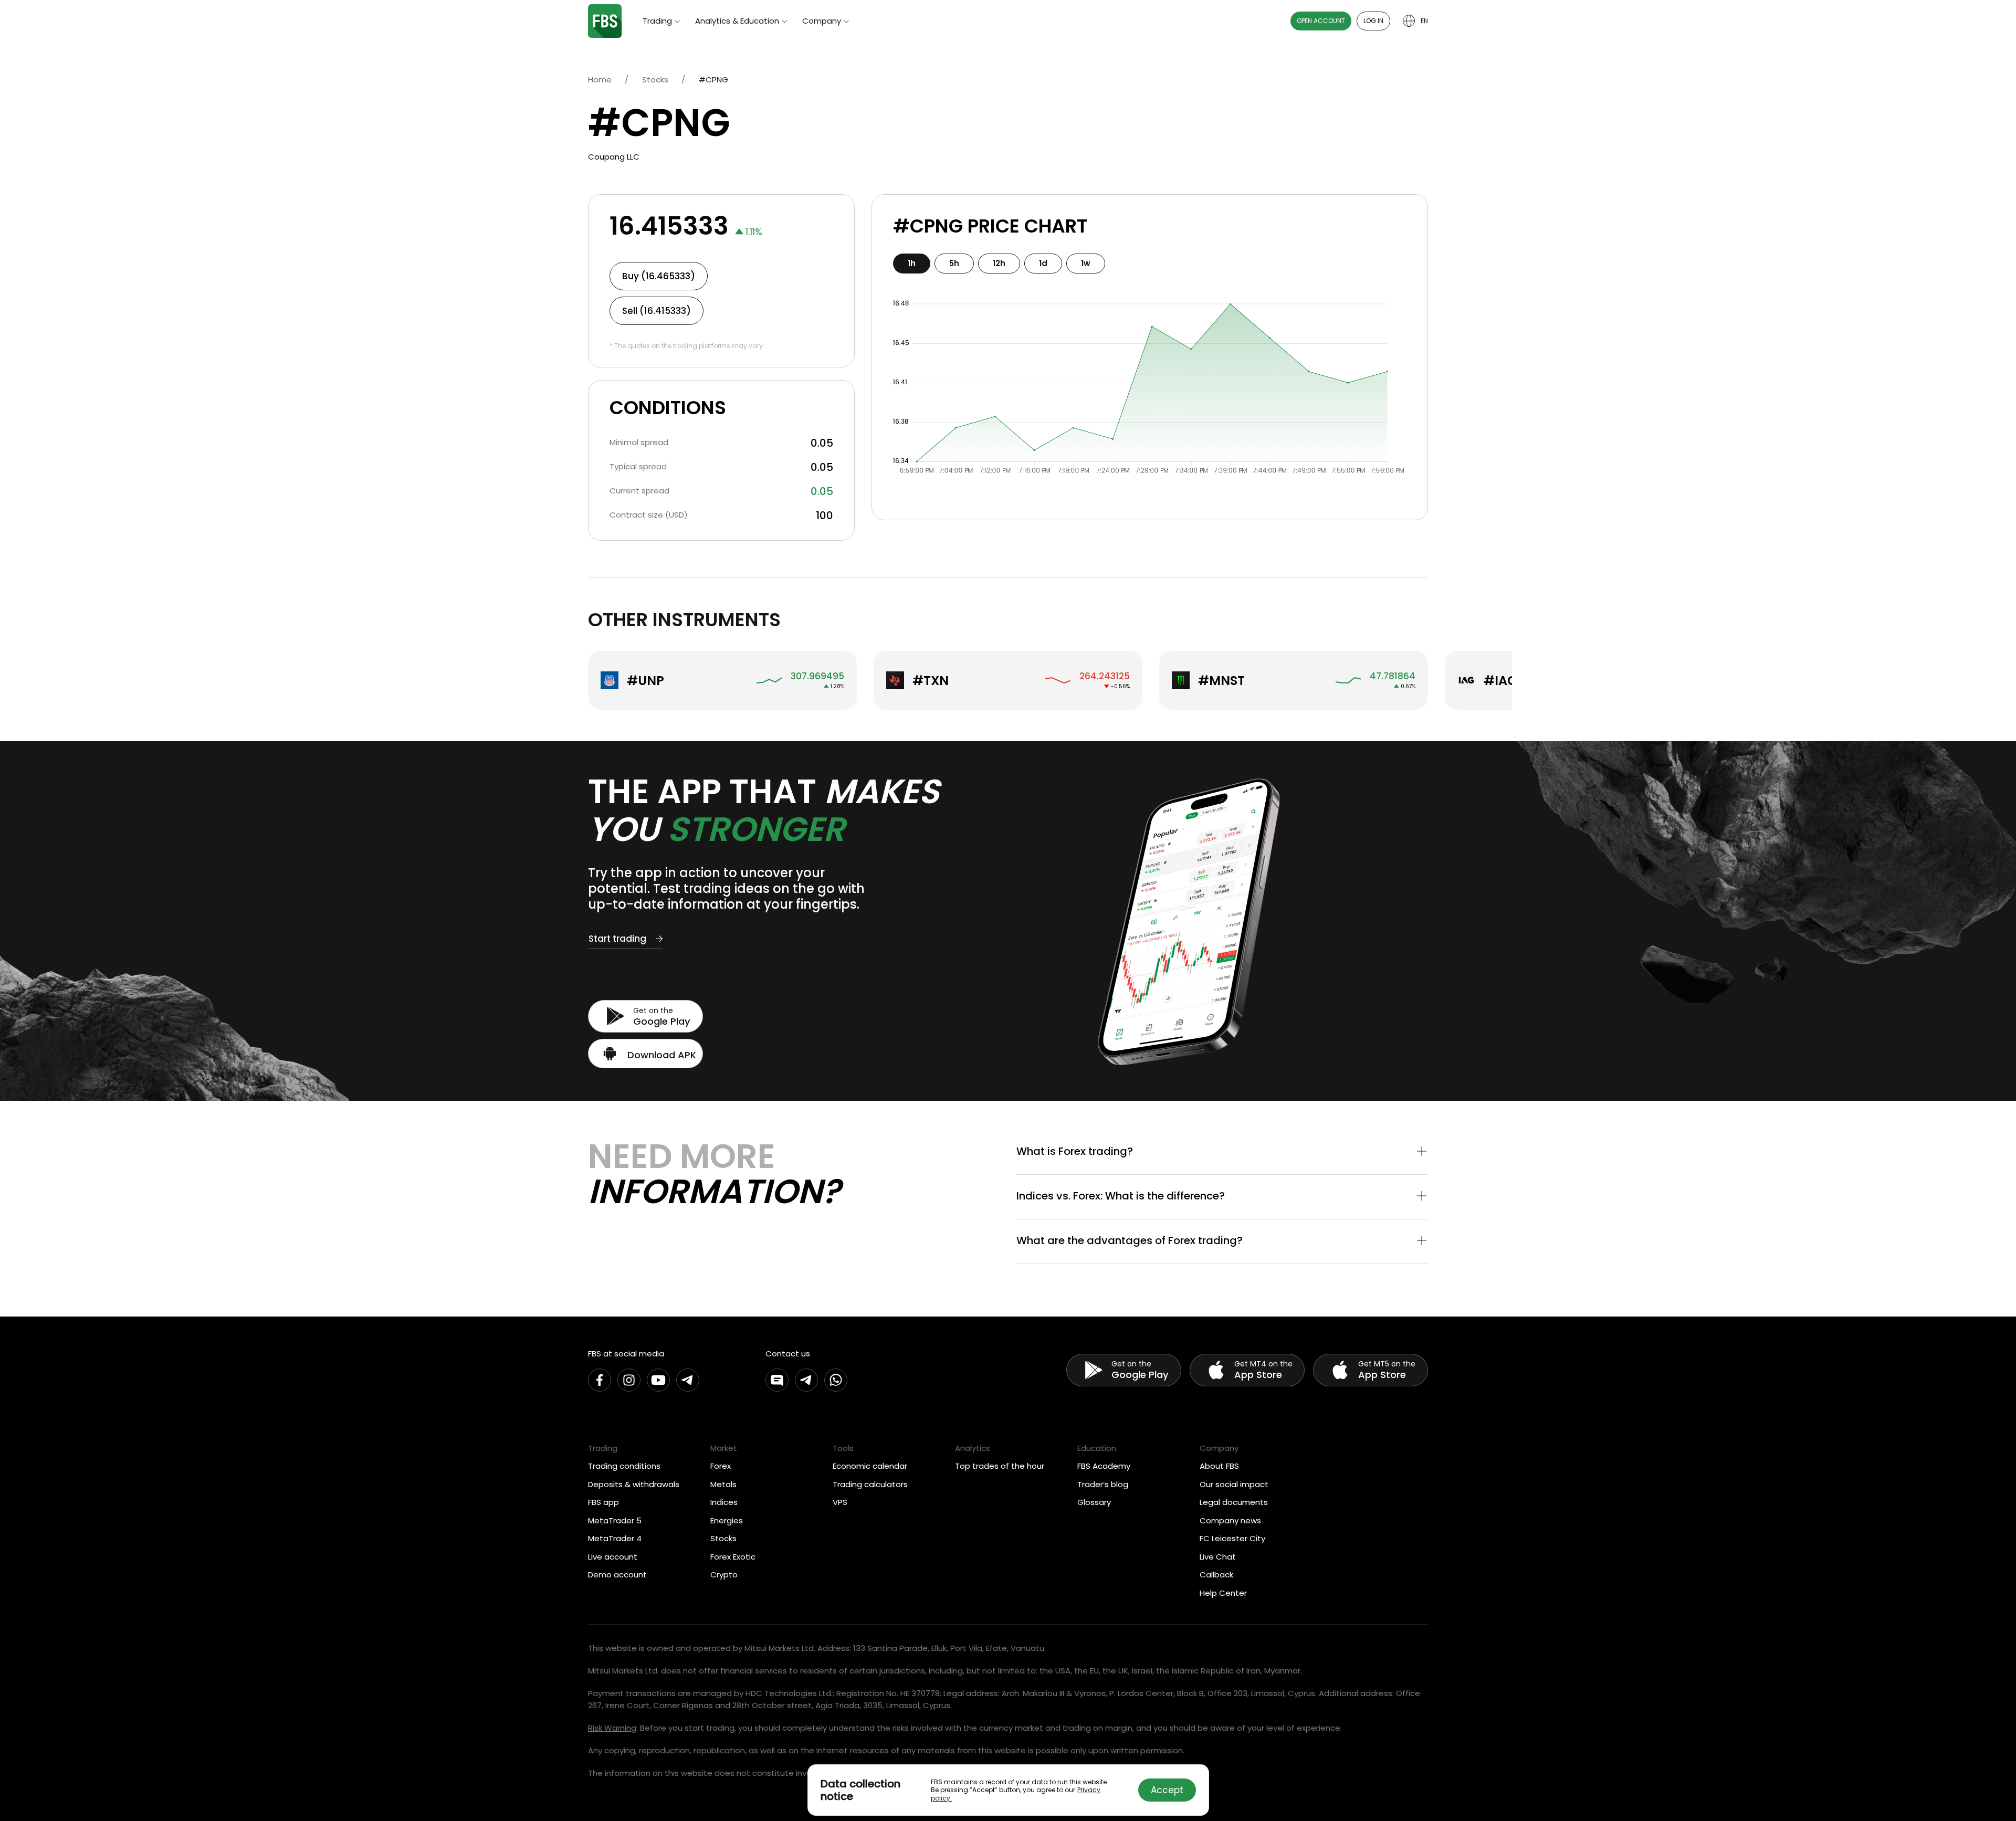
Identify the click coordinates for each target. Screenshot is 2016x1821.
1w (1086, 263)
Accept (1167, 1790)
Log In (1373, 21)
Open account (1321, 21)
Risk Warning (612, 1728)
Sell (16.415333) (657, 311)
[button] (1222, 1152)
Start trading (617, 939)
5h (954, 263)
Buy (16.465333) (659, 276)
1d (1043, 263)
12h (999, 263)
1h (912, 263)
